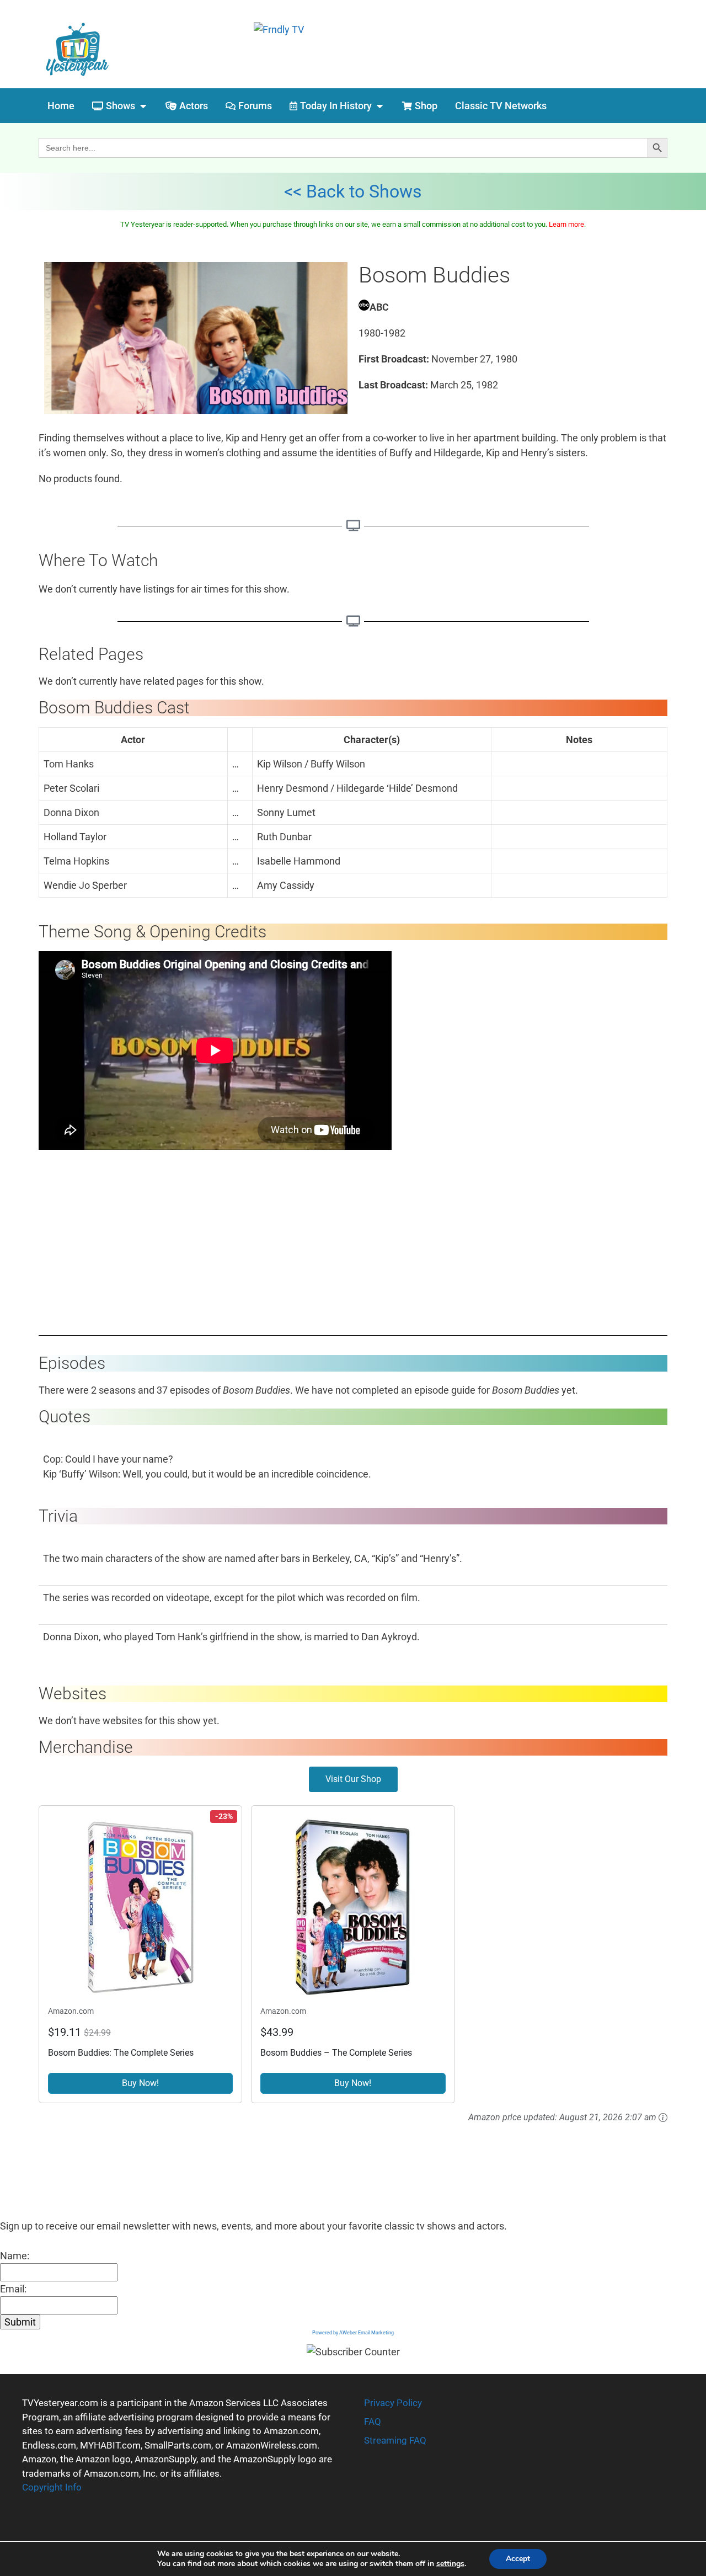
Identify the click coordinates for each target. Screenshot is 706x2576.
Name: (15, 2256)
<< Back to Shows (353, 191)
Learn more (566, 224)
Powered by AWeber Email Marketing (353, 2333)
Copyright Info (52, 2487)
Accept (518, 2559)
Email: (13, 2289)
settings (450, 2564)
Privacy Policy (393, 2403)
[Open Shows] (143, 106)
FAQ (373, 2422)
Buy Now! (140, 2083)
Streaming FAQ (395, 2440)
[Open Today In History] (379, 106)
